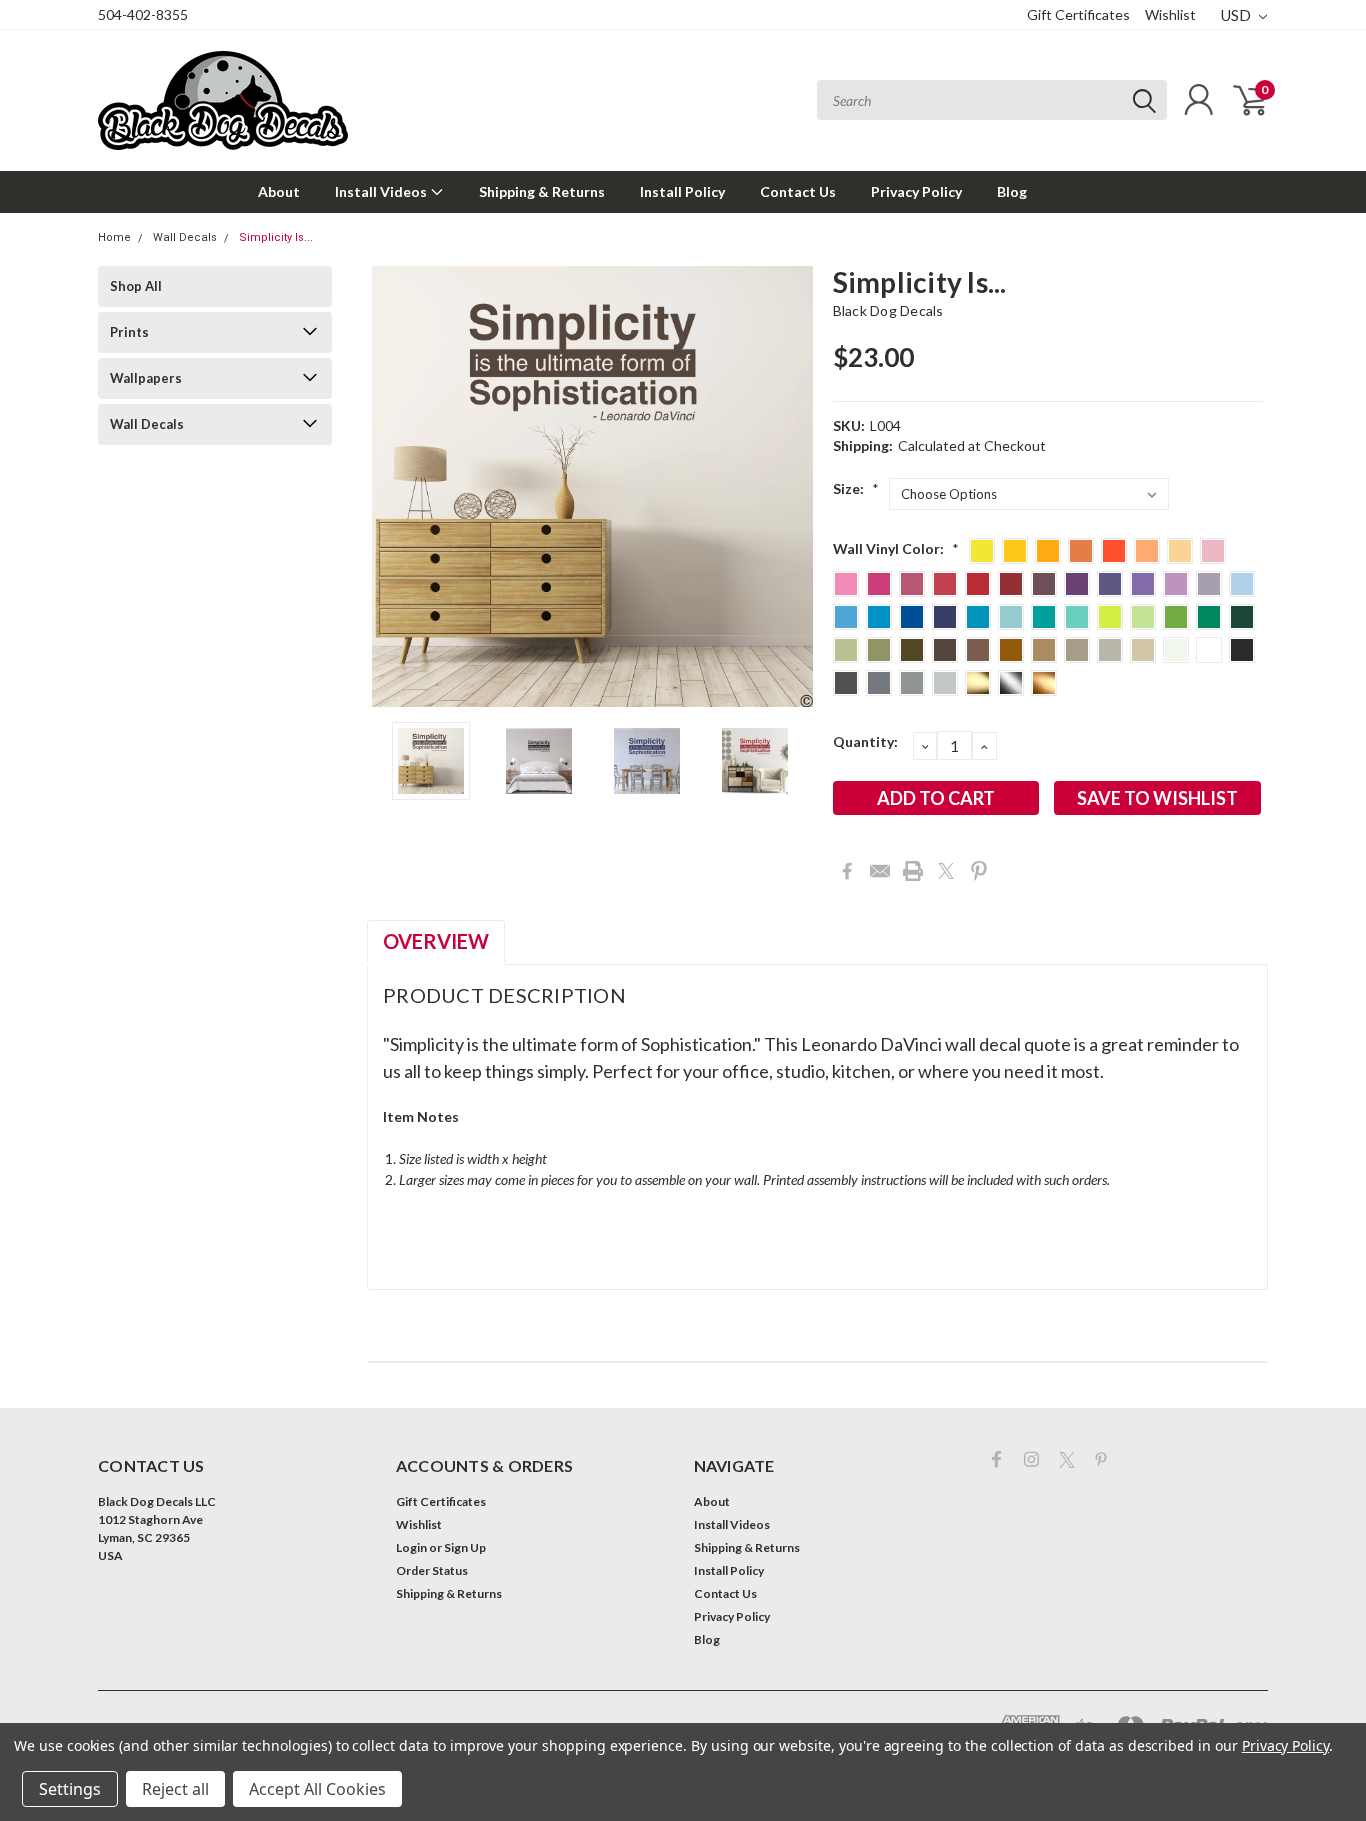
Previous (392, 486)
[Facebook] (847, 871)
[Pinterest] (979, 871)
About (279, 191)
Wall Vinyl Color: (896, 548)
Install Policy (682, 191)
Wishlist (1170, 14)
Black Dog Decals (888, 310)
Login (411, 1547)
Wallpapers (146, 378)
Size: (856, 488)
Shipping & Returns (542, 191)
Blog (1012, 191)
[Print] (913, 871)
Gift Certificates (1078, 14)
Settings (70, 1789)
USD (1237, 15)
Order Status (432, 1570)
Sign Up (465, 1547)
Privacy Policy (916, 191)
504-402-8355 (143, 14)
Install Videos (382, 191)
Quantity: (865, 741)
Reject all (175, 1789)
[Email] (880, 871)
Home (114, 237)
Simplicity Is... (276, 237)
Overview (436, 941)
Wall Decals (185, 237)
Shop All (136, 286)
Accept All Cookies (317, 1789)
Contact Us (798, 191)
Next (793, 486)
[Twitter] (946, 871)
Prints (129, 332)
